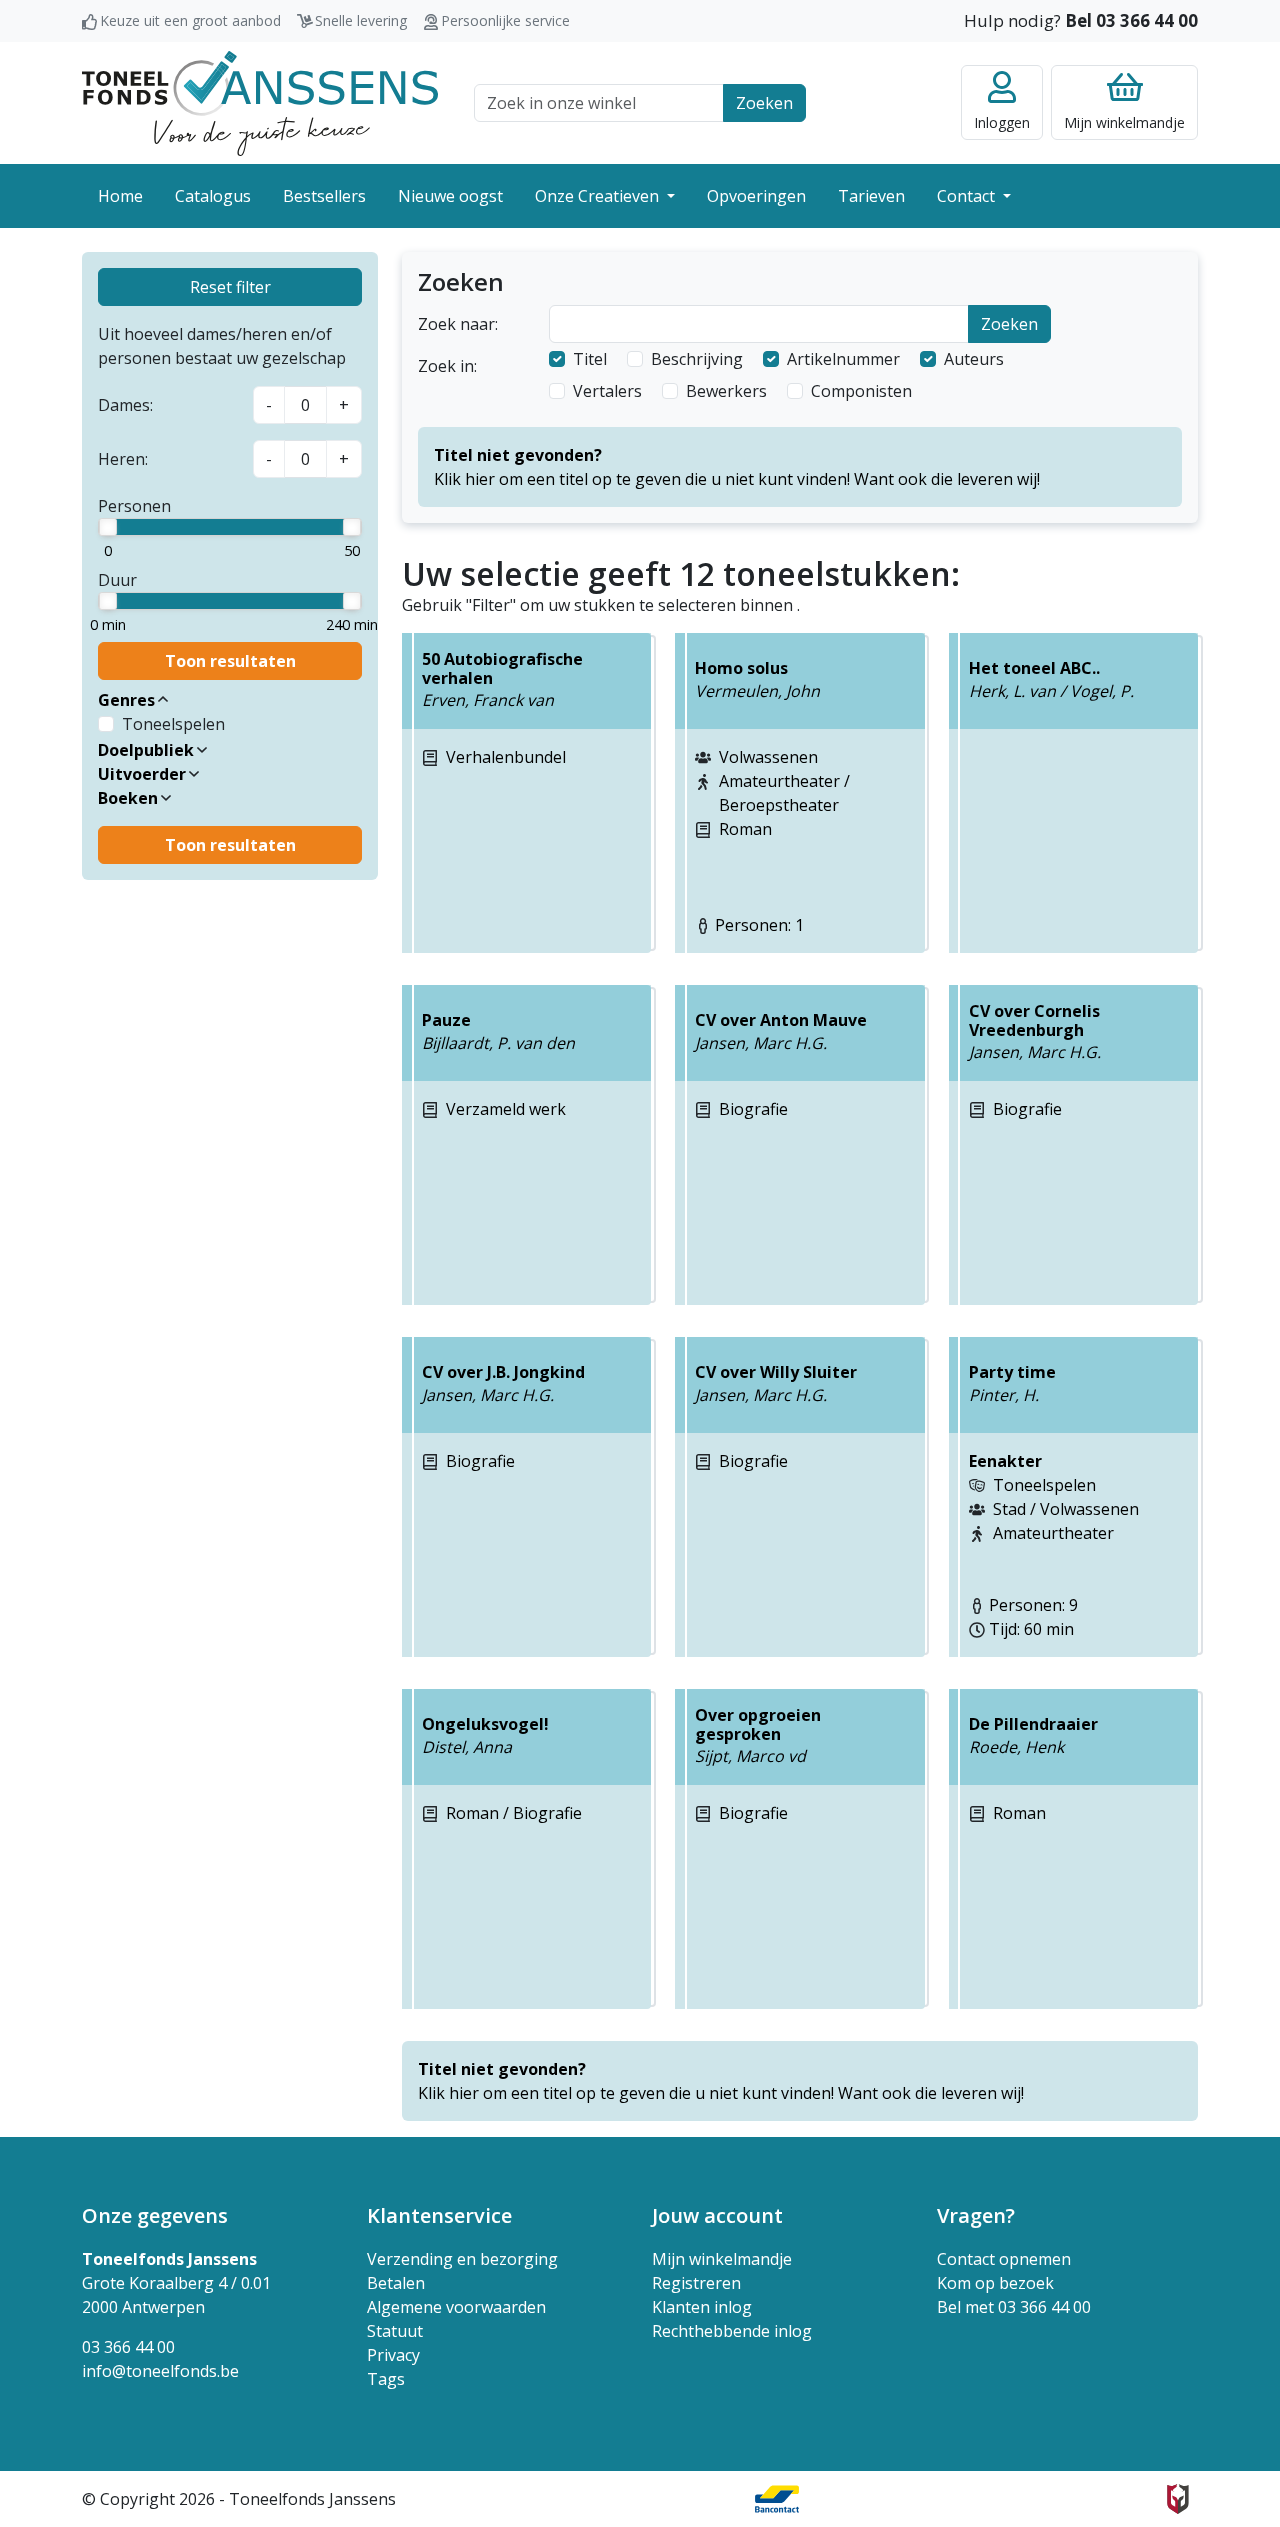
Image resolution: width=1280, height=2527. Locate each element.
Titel (590, 359)
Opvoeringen (756, 196)
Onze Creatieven (599, 196)
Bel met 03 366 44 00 (1014, 2307)
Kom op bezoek (995, 2283)
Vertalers (607, 391)
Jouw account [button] (717, 2215)
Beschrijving (697, 359)
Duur (117, 580)
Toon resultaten (230, 661)
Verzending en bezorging (462, 2259)
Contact (968, 196)
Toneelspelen (173, 724)
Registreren (696, 2283)
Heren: (123, 459)
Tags (386, 2379)
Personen (134, 506)
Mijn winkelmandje (722, 2259)
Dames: (125, 405)
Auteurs (974, 359)
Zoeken (764, 103)
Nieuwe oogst (450, 196)
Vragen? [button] (976, 2215)
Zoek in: (447, 366)
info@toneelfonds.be (160, 2371)
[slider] (108, 527)
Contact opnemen (1004, 2259)
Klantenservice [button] (439, 2215)
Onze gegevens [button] (155, 2215)
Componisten (861, 391)
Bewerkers (726, 391)
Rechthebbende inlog (732, 2331)
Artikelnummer (843, 359)
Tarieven (871, 196)
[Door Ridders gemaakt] (1178, 2499)
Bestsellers (324, 196)
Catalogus (213, 196)
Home (120, 196)
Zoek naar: (458, 324)
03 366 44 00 (128, 2347)
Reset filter (230, 287)
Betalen (396, 2283)
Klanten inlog (702, 2307)
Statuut (395, 2331)
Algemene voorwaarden (456, 2307)
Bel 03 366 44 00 (1131, 20)
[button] (230, 700)
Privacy (393, 2355)
